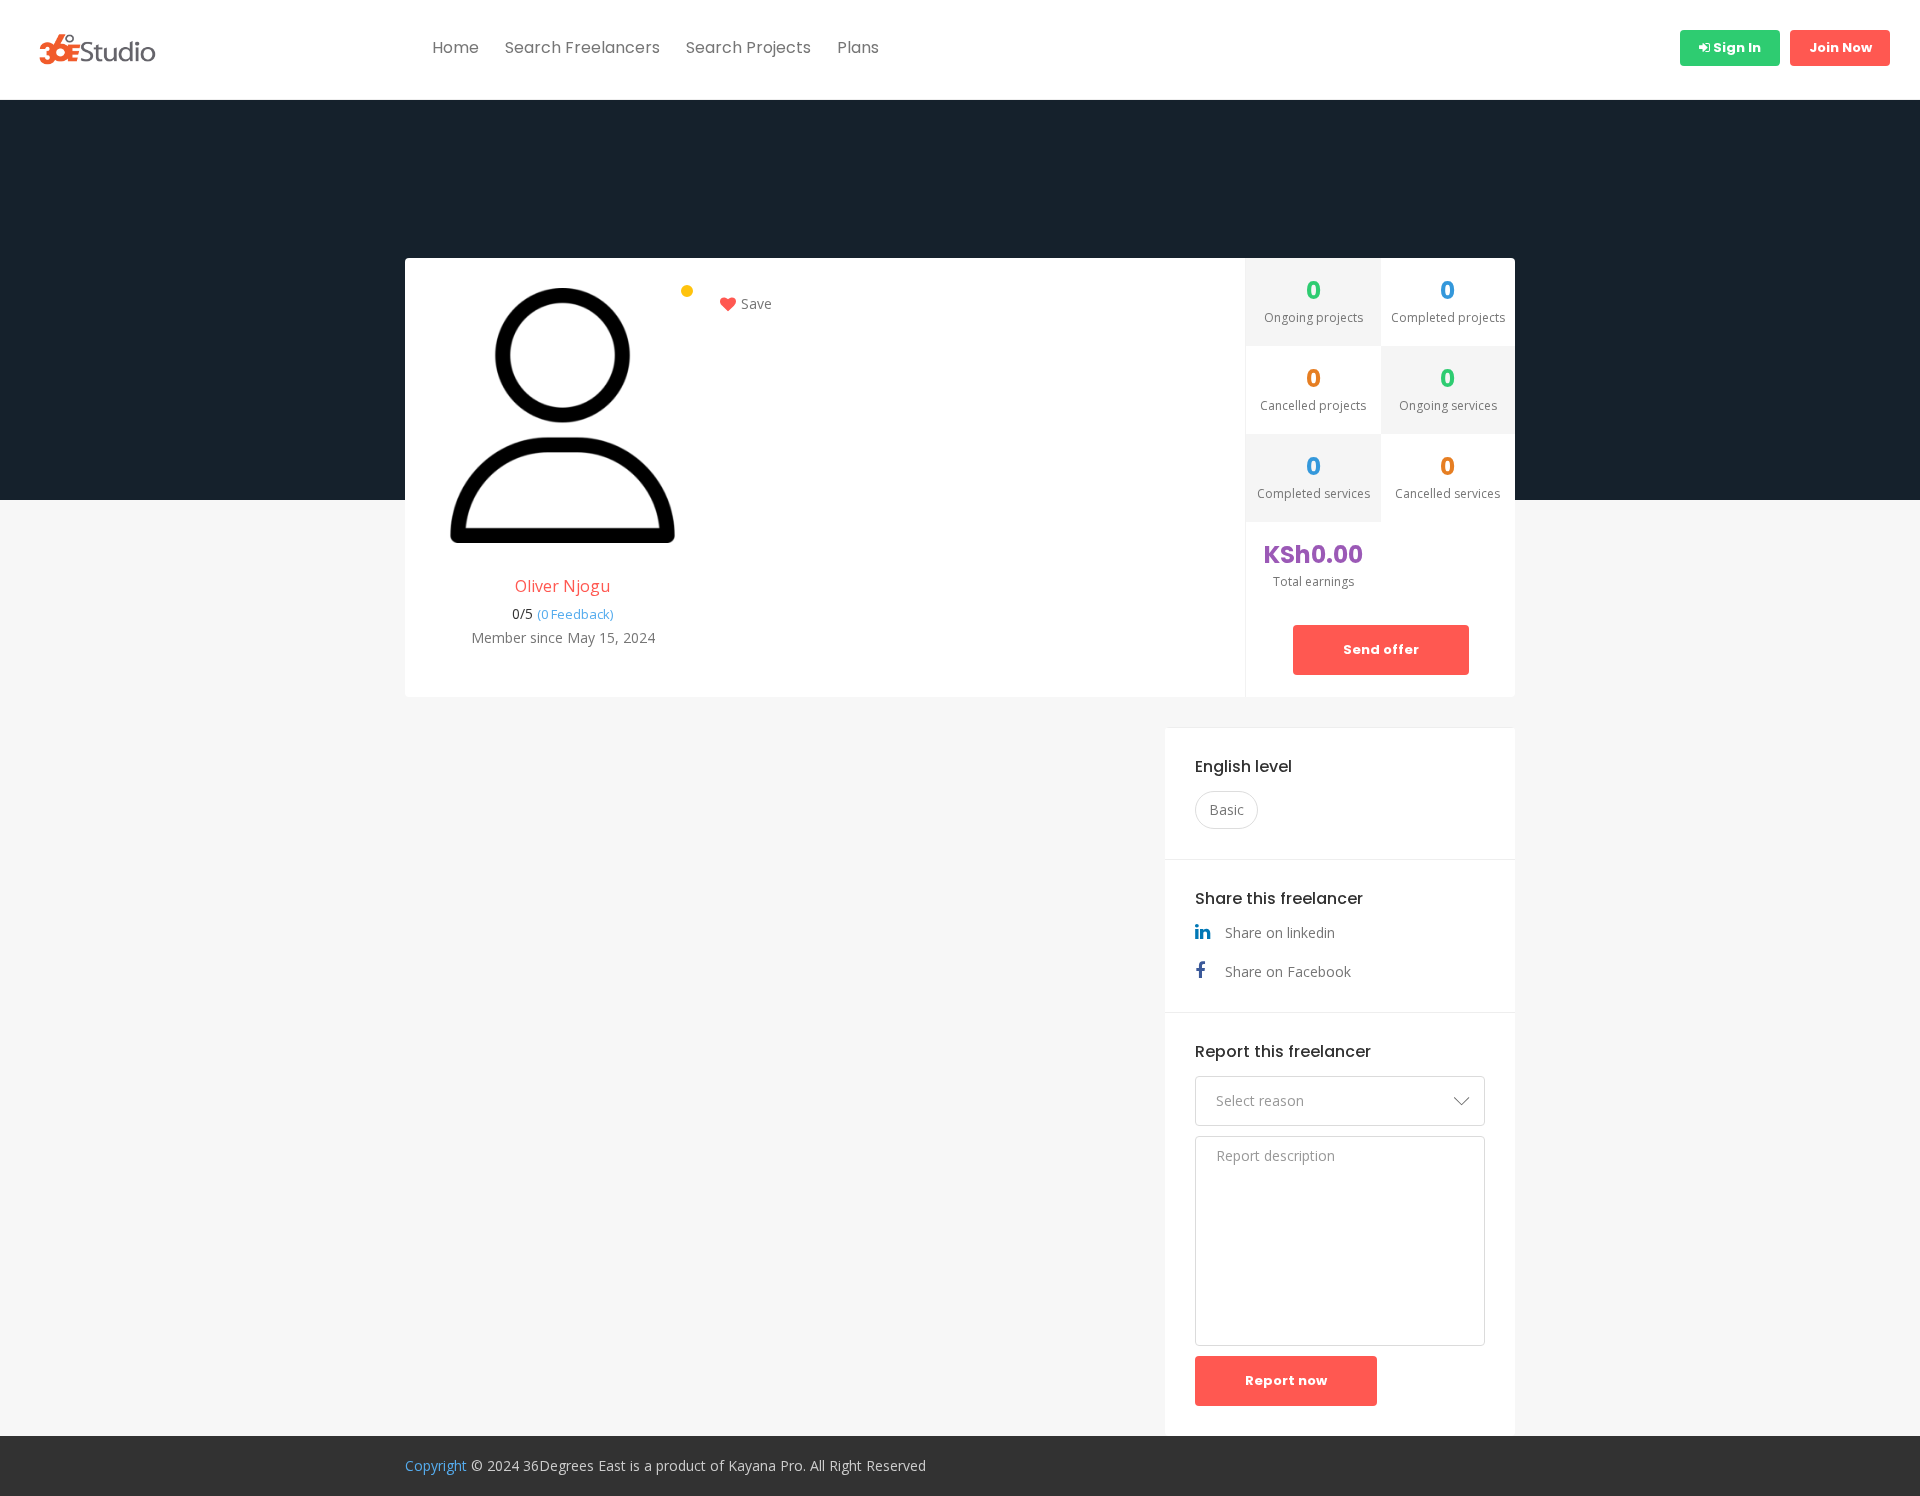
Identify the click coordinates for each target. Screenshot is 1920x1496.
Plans (858, 47)
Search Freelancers (582, 47)
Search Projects (748, 47)
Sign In (1735, 47)
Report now (1286, 1380)
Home (455, 47)
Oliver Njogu (562, 586)
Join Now (1840, 47)
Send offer (1381, 649)
